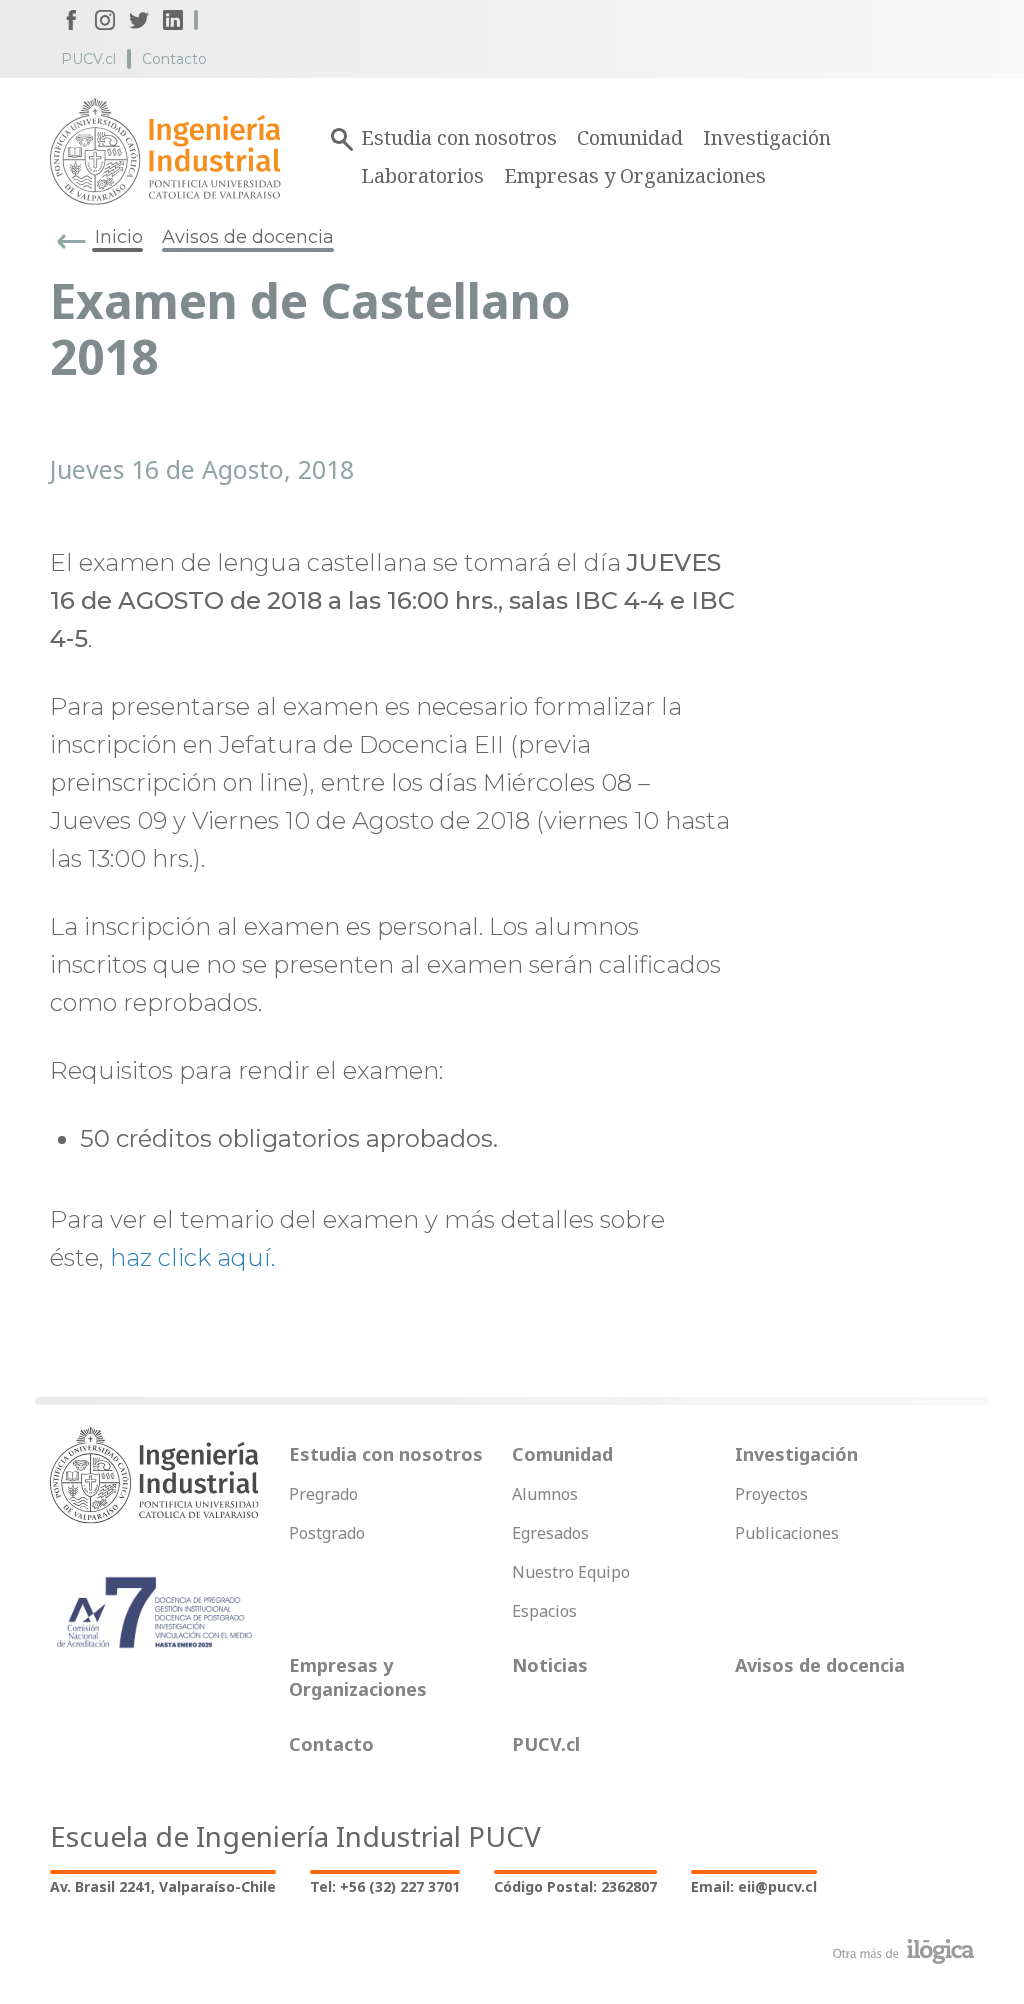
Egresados (550, 1533)
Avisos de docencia (248, 237)
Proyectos (771, 1494)
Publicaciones (787, 1533)
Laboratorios (422, 175)
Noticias (550, 1665)
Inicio (119, 237)
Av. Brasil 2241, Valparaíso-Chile (163, 1886)
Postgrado (327, 1533)
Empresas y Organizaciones (635, 175)
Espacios (544, 1611)
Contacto (174, 59)
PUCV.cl (88, 59)
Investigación (767, 137)
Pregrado (323, 1494)
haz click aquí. (192, 1257)
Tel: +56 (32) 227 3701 (385, 1886)
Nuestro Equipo (571, 1572)
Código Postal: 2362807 (575, 1886)
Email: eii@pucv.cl (754, 1886)
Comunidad (630, 137)
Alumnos (545, 1494)
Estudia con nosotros (459, 137)
